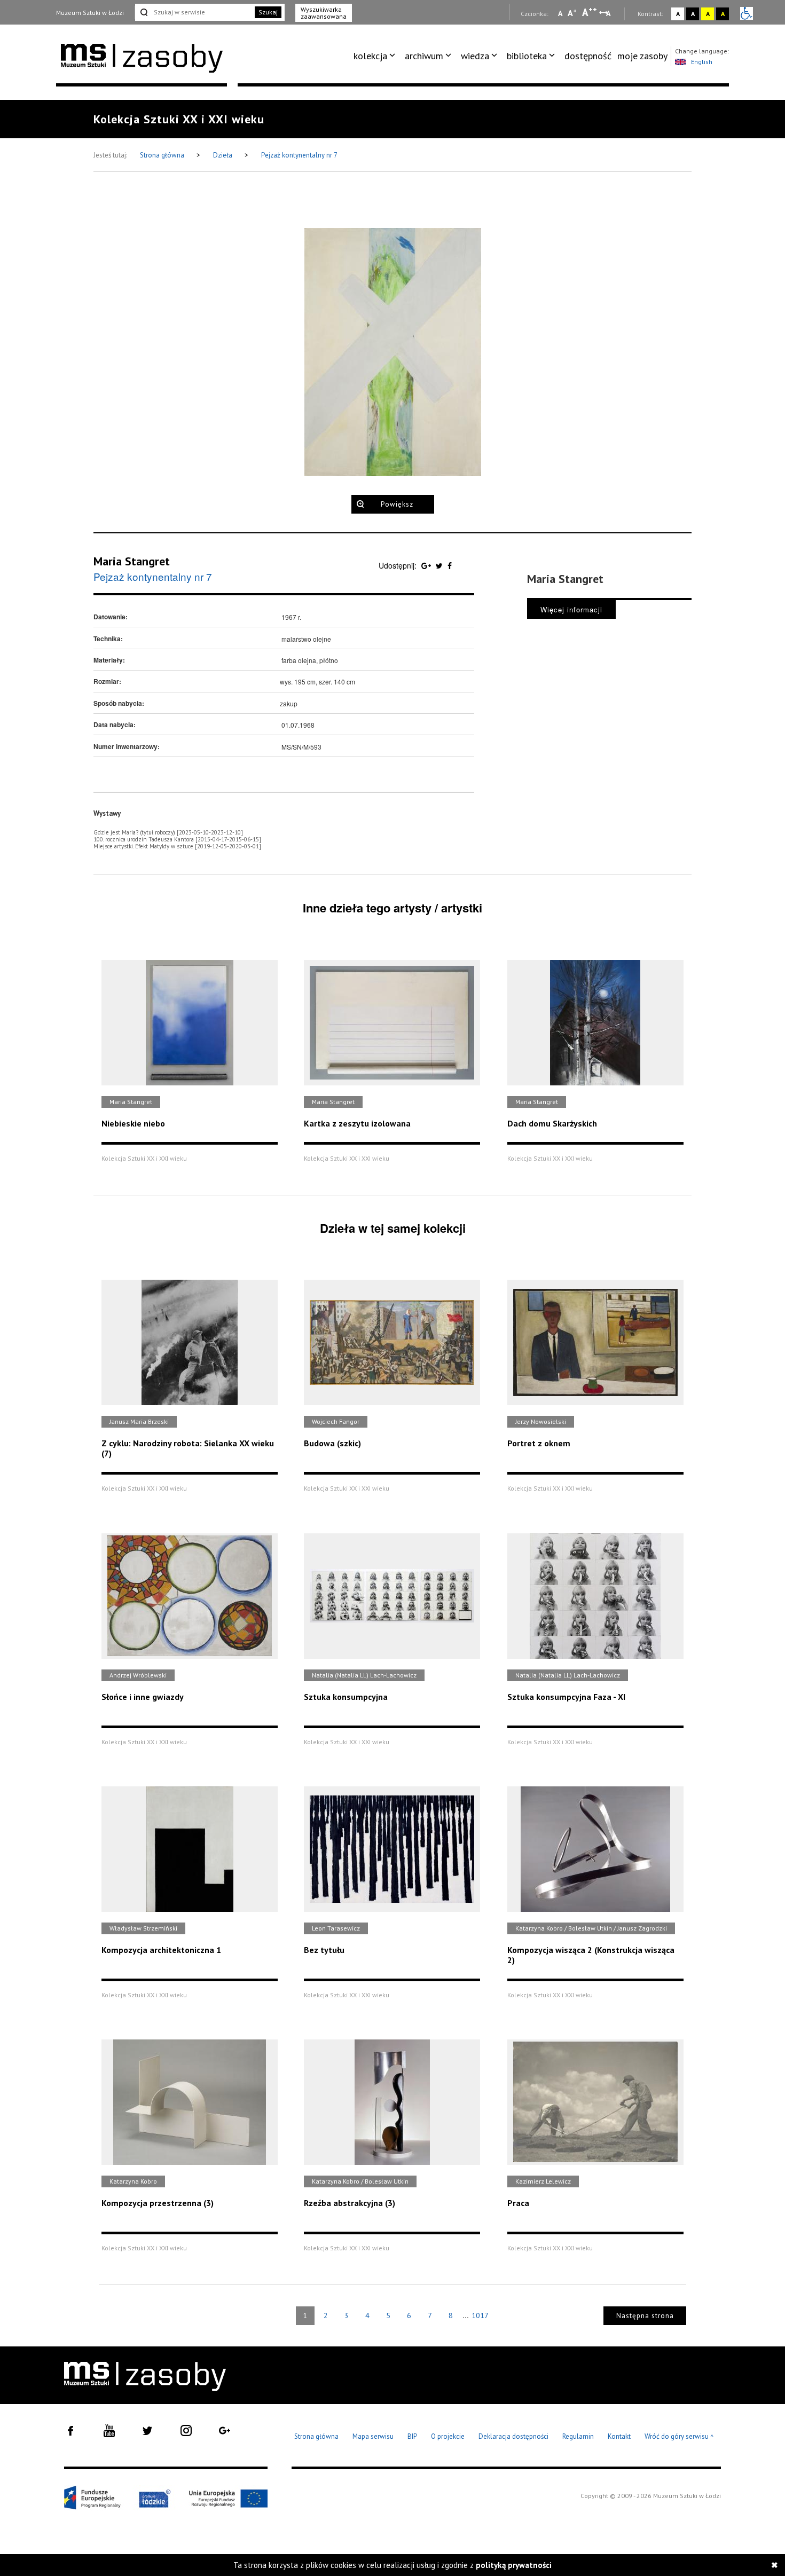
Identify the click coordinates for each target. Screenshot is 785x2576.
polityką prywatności (514, 2565)
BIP (412, 2436)
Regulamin (578, 2436)
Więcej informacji (571, 609)
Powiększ (397, 504)
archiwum (424, 56)
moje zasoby (642, 56)
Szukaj (268, 12)
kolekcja (370, 56)
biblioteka (527, 56)
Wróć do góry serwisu (679, 2437)
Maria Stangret (132, 561)
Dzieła (223, 155)
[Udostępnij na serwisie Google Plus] (427, 565)
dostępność (588, 56)
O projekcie (448, 2436)
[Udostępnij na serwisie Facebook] (450, 565)
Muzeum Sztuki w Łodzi (90, 13)
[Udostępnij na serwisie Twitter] (440, 565)
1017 (480, 2315)
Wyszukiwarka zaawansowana (324, 13)
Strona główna (163, 155)
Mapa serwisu (373, 2436)
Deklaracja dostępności (513, 2436)
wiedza (475, 56)
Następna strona (645, 2316)
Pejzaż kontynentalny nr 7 (299, 155)
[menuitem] (376, 56)
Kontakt (619, 2436)
